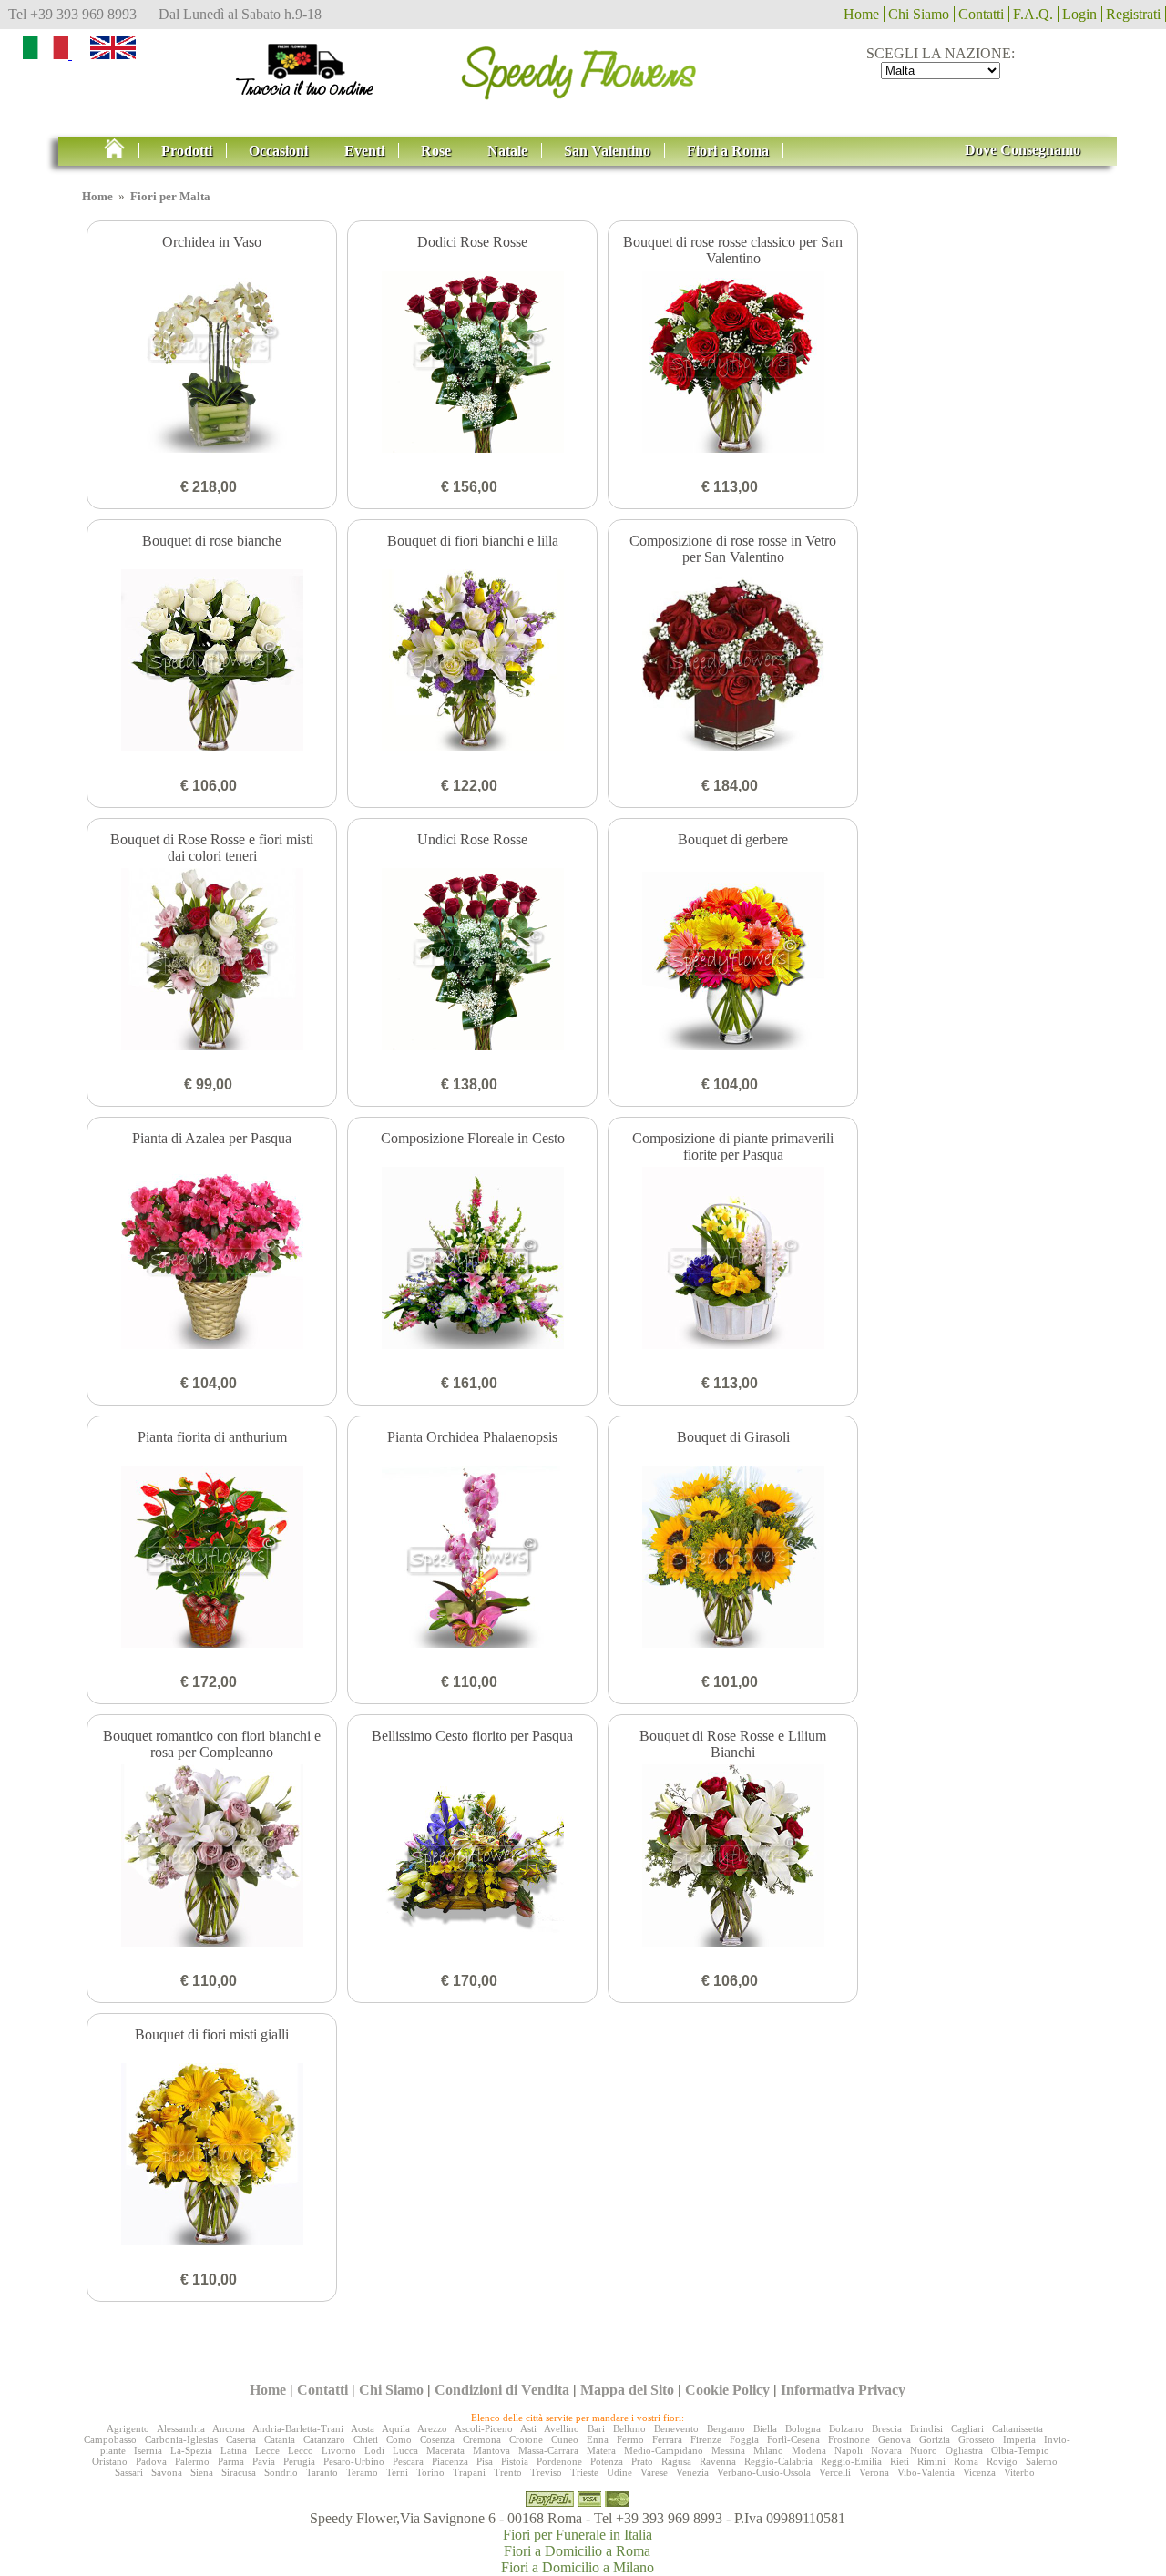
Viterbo (1019, 2472)
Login (1079, 14)
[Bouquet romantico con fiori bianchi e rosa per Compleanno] (212, 1857)
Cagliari (967, 2428)
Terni (397, 2472)
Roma (966, 2461)
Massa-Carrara (548, 2450)
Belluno (629, 2428)
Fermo (630, 2439)
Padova (151, 2461)
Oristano (110, 2461)
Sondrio (281, 2472)
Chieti (366, 2439)
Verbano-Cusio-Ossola (764, 2472)
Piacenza (450, 2461)
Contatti (981, 14)
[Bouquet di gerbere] (733, 961)
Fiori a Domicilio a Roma (577, 2551)
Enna (598, 2439)
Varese (654, 2472)
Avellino (562, 2428)
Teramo (362, 2472)
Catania (280, 2439)
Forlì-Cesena (793, 2439)
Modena (809, 2450)
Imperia (1019, 2439)
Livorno (339, 2450)
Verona (874, 2472)
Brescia (887, 2428)
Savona (167, 2472)
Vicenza (979, 2472)
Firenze (706, 2439)
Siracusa (239, 2472)
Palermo (192, 2461)
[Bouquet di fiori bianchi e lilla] (472, 662)
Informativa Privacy (843, 2390)
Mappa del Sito (627, 2390)
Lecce (267, 2450)
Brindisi (926, 2428)
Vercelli (835, 2472)
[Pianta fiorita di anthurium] (212, 1559)
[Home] (122, 151)
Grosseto (977, 2439)
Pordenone (559, 2461)
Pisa (485, 2461)
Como (399, 2439)
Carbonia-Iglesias (181, 2439)
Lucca (405, 2450)
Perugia (299, 2461)
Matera (601, 2450)
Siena (202, 2472)
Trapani (469, 2472)
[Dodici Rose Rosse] (472, 363)
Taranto (322, 2472)
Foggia (744, 2439)
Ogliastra (964, 2450)
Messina (728, 2450)
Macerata (445, 2450)
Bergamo (726, 2428)
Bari (596, 2428)
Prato (642, 2461)
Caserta (241, 2439)
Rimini (931, 2461)
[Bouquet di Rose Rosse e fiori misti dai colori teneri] (212, 961)
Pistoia (515, 2461)
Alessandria (181, 2428)
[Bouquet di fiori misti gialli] (212, 2156)
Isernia (148, 2450)
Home (861, 14)
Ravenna (718, 2461)
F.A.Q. (1033, 14)
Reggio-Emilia (851, 2461)
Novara (886, 2450)
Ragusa (676, 2461)
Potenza (607, 2461)
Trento (508, 2472)
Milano (768, 2450)
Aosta (363, 2428)
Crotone (526, 2439)
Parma (231, 2461)
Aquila (396, 2428)
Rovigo (1002, 2461)
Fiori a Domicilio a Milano (578, 2567)
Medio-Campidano (664, 2450)
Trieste (584, 2472)
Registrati (1133, 14)
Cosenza (437, 2439)
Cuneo (565, 2439)
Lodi (374, 2450)
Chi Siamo (919, 14)
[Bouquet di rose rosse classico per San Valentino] (733, 363)
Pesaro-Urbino (354, 2461)
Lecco (301, 2450)
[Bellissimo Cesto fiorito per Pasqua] (472, 1857)
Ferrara (667, 2439)
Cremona (482, 2439)
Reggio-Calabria (778, 2461)
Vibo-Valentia (926, 2472)
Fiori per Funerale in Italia (578, 2535)
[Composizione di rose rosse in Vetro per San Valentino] (733, 662)
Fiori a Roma (728, 151)
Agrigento (128, 2428)
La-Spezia (191, 2450)
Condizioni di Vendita (502, 2390)
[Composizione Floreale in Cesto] (472, 1260)
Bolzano (846, 2428)
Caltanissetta (1018, 2428)
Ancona (229, 2428)
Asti (528, 2428)
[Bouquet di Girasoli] (733, 1559)
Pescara (408, 2461)
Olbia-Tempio (1020, 2450)
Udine (619, 2472)
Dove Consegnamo (1023, 150)
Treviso (546, 2472)
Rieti (900, 2461)
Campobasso (110, 2439)
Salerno (1042, 2461)
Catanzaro (324, 2439)
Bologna (803, 2428)
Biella (765, 2428)
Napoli (849, 2450)
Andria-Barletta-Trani (298, 2428)
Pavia (264, 2461)
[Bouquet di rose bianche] (212, 662)
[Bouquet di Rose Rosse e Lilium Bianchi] (733, 1857)
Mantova (491, 2450)
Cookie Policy (727, 2390)
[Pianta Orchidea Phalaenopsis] (472, 1559)
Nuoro (924, 2450)
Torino (430, 2472)
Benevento (676, 2428)
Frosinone (849, 2439)
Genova (895, 2439)
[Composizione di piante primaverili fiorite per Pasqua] (733, 1260)
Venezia (692, 2472)
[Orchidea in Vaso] (212, 363)
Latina (234, 2450)
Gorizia (935, 2439)
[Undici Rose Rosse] (472, 961)
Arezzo (432, 2428)
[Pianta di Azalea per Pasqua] (212, 1260)
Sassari (129, 2472)
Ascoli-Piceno (484, 2428)
